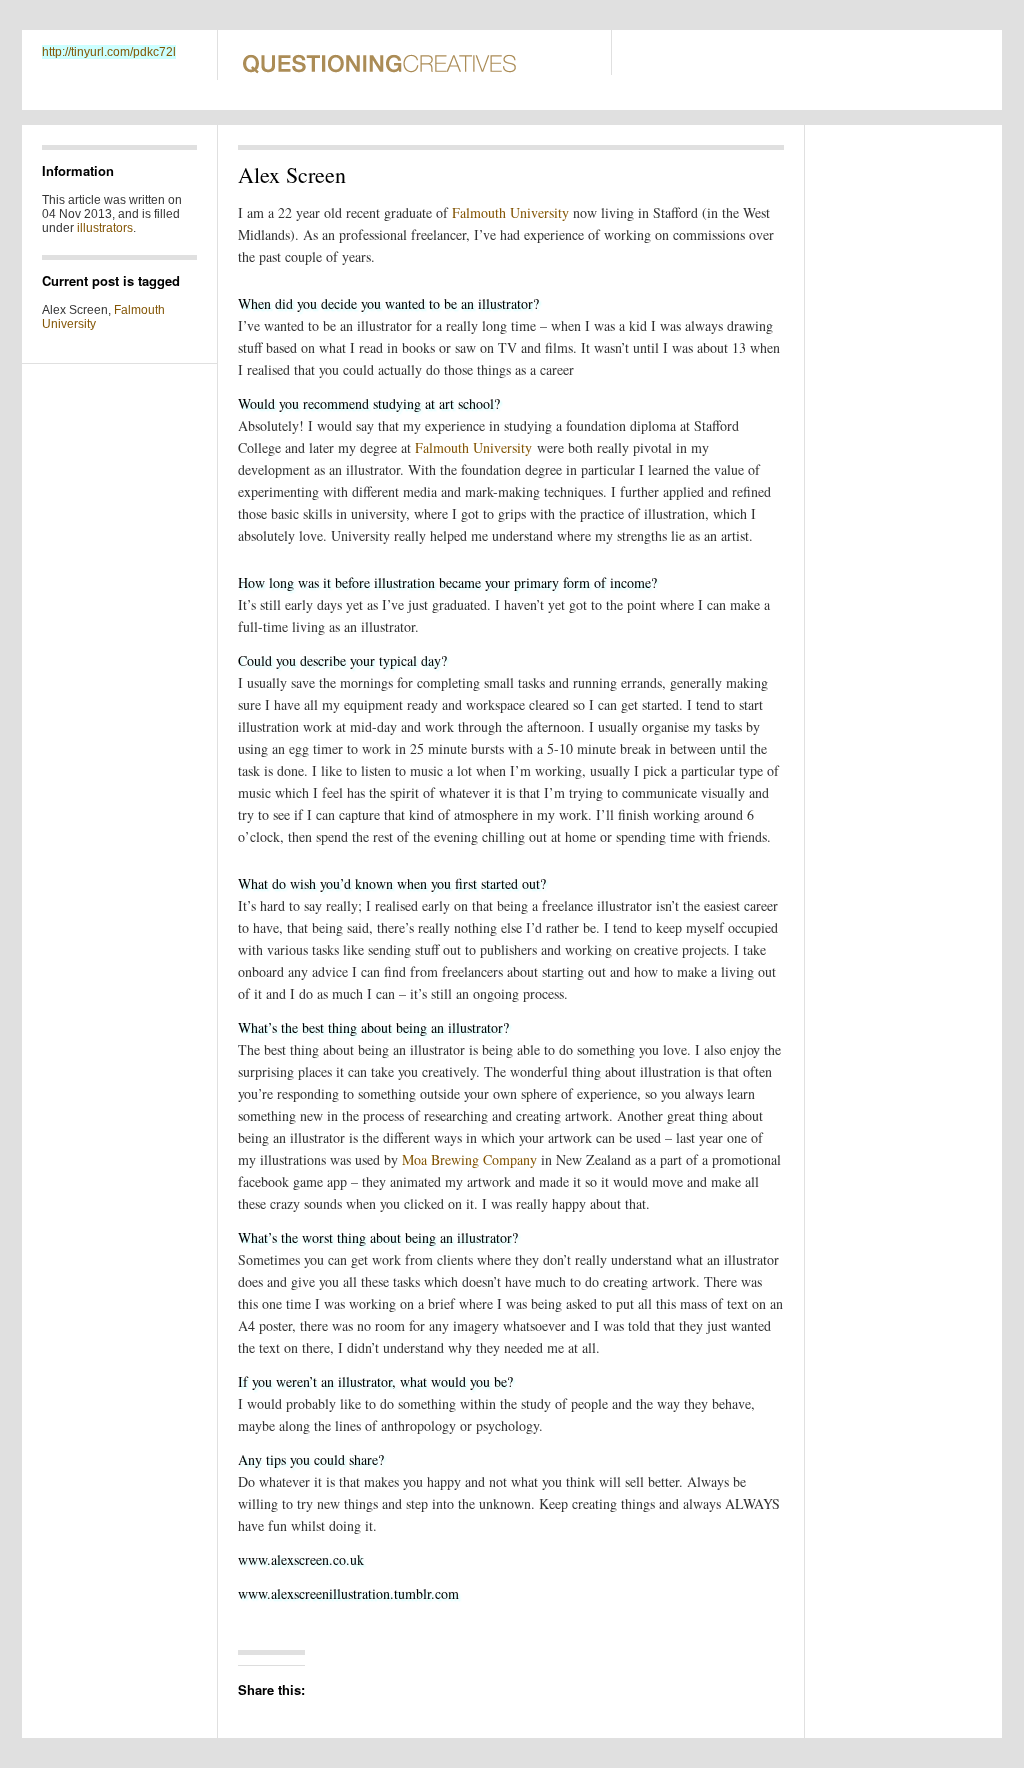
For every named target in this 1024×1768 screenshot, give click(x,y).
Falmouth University (510, 212)
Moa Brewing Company (469, 1159)
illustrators (105, 228)
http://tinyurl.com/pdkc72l (109, 52)
